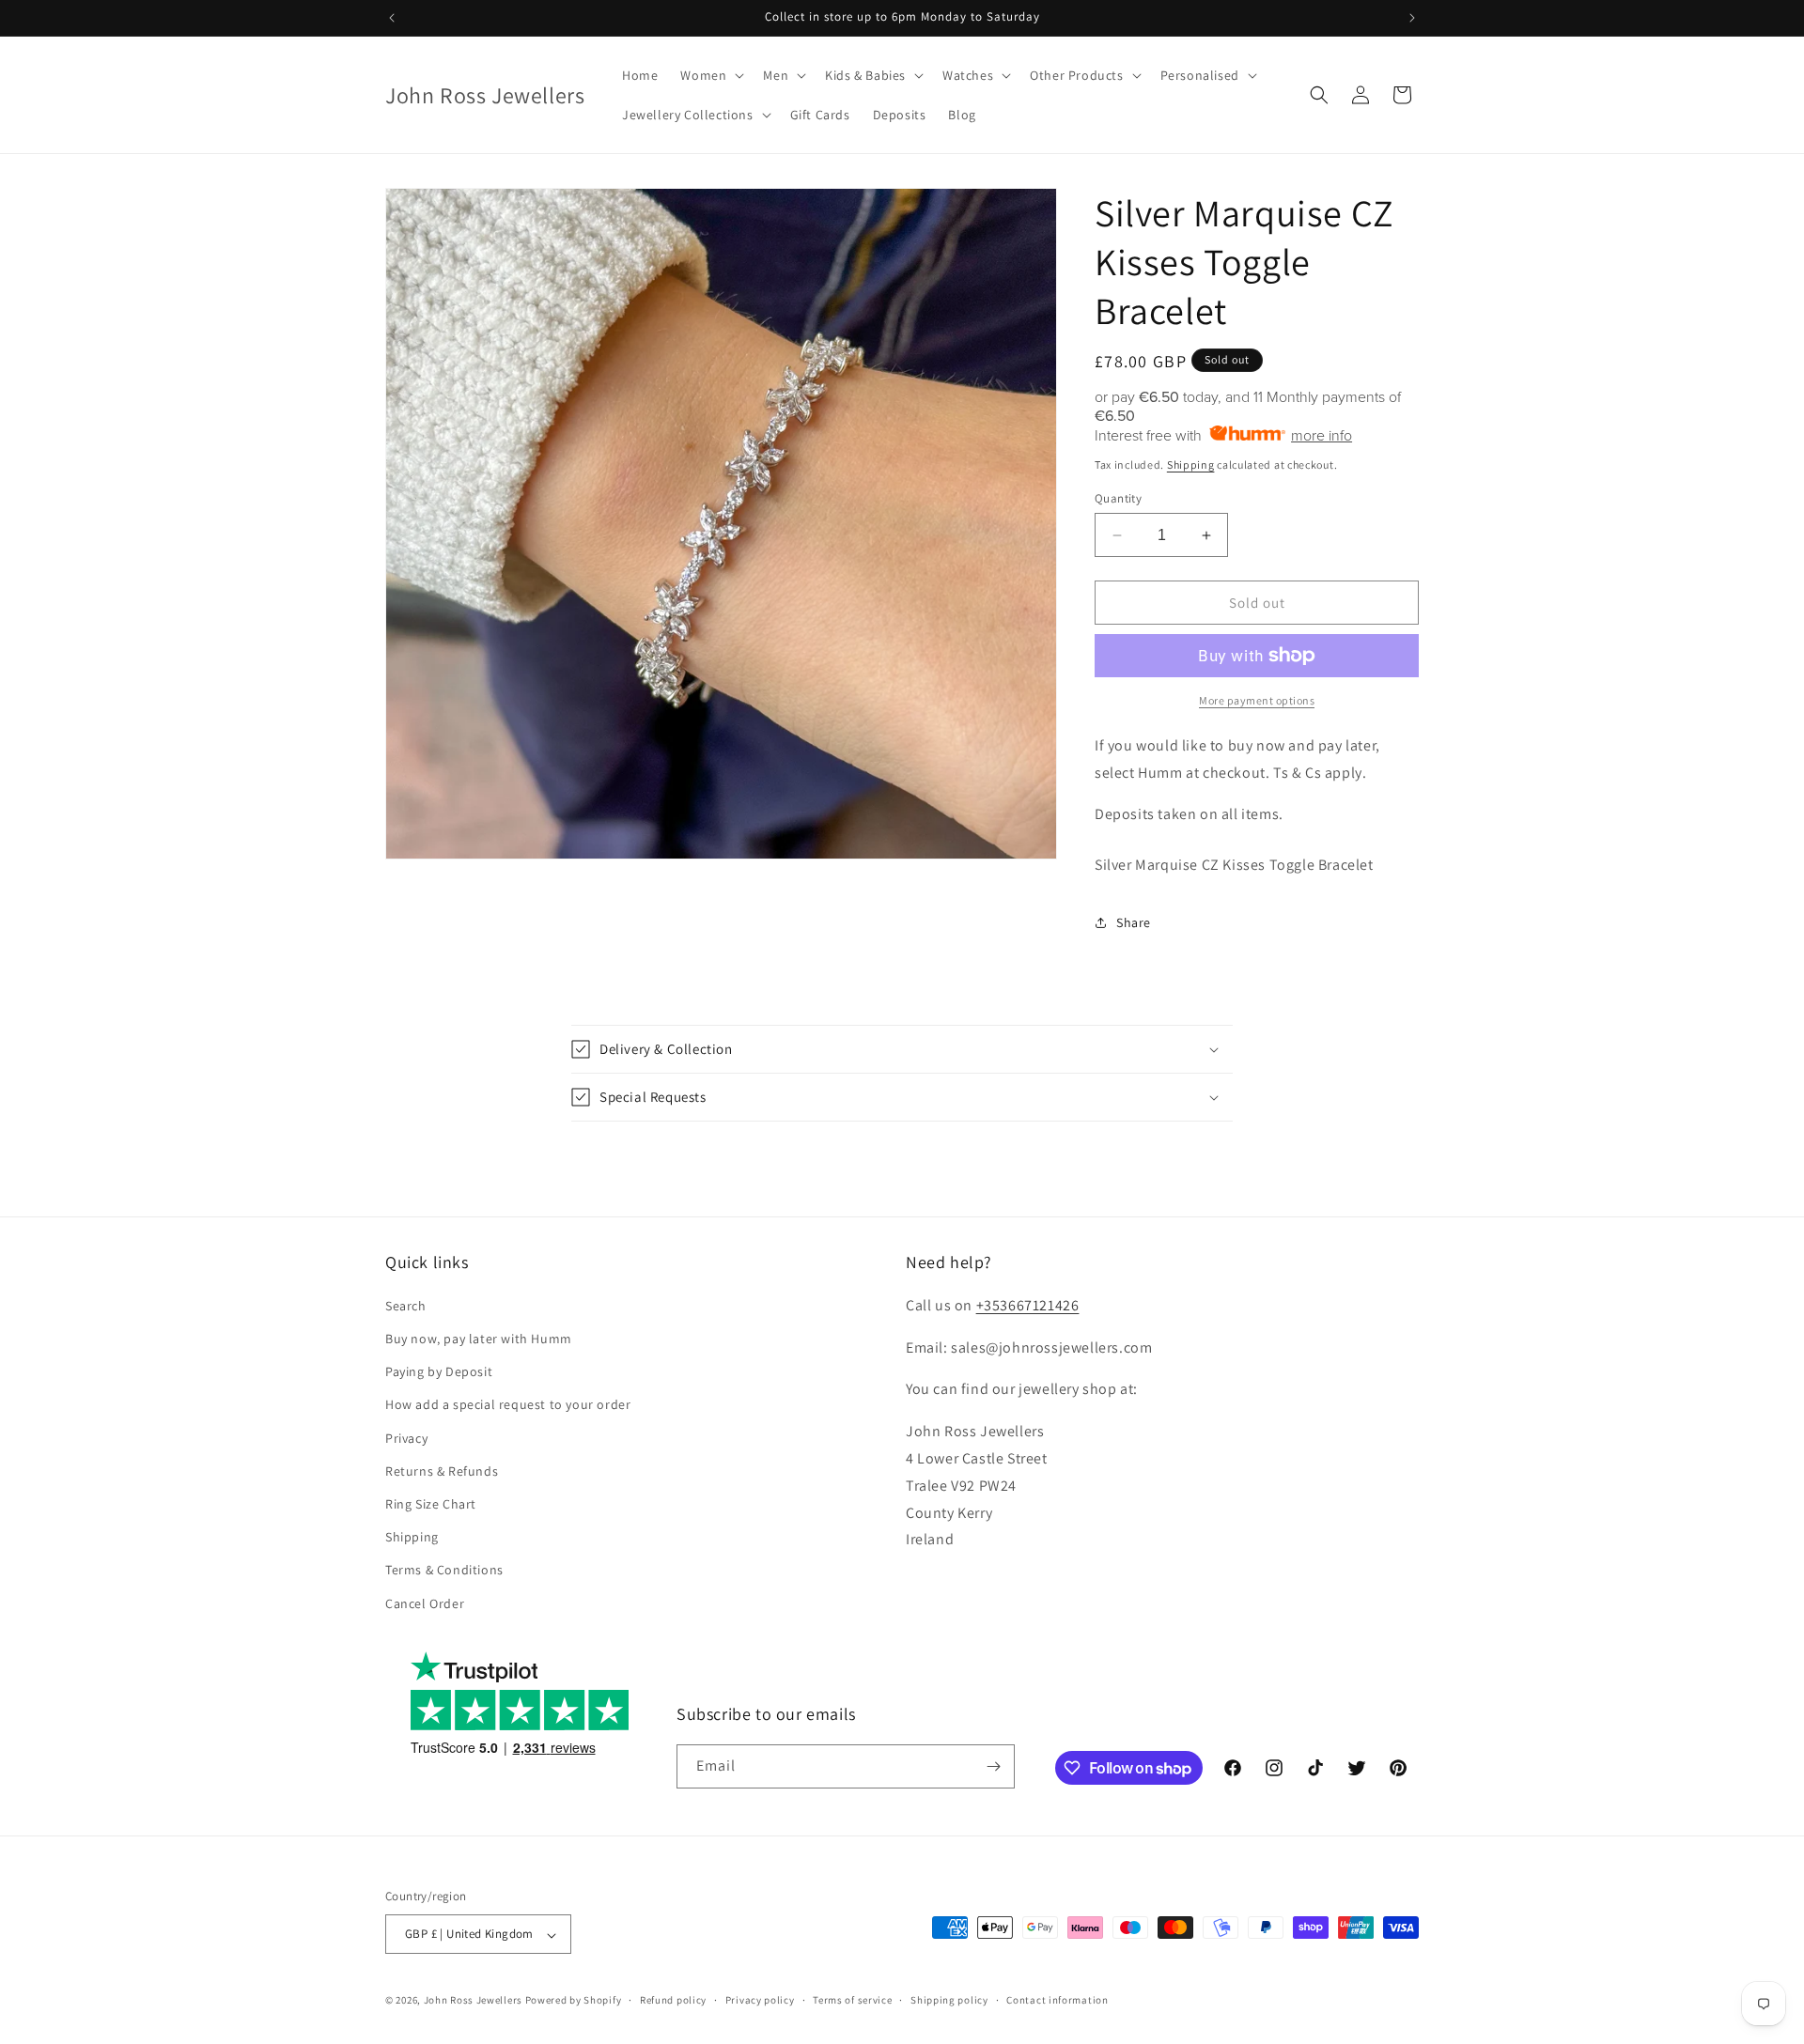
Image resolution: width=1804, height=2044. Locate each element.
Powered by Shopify (574, 2001)
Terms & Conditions (444, 1570)
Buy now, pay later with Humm (479, 1338)
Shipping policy (949, 2000)
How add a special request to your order (508, 1404)
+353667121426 (1028, 1304)
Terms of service (852, 2000)
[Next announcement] (1412, 18)
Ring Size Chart (431, 1503)
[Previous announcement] (392, 18)
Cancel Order (425, 1603)
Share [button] (1134, 922)
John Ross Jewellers (473, 2001)
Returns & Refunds (442, 1470)
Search (406, 1305)
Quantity (1118, 498)
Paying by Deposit (439, 1371)
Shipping (1191, 465)
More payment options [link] (1257, 700)
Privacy (406, 1437)
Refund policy (673, 2000)
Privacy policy (760, 2000)
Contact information (1057, 2000)
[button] (710, 75)
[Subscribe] (993, 1766)
